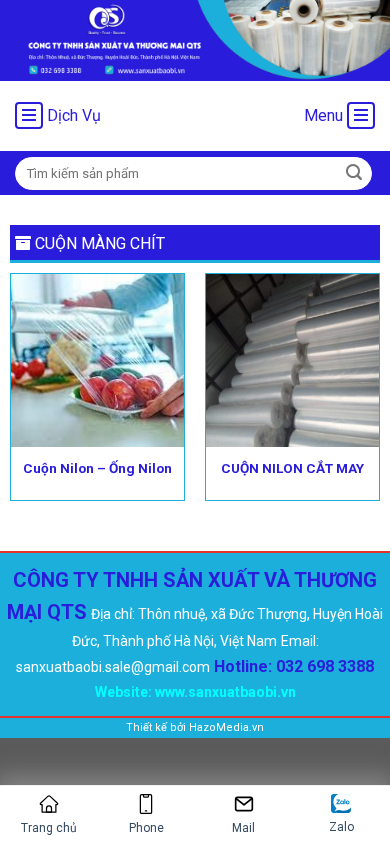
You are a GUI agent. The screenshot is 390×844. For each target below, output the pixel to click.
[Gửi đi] (354, 173)
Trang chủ (49, 828)
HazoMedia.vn (226, 727)
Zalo (341, 827)
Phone (146, 828)
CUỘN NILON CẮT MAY (292, 468)
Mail (243, 828)
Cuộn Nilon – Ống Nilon (97, 468)
